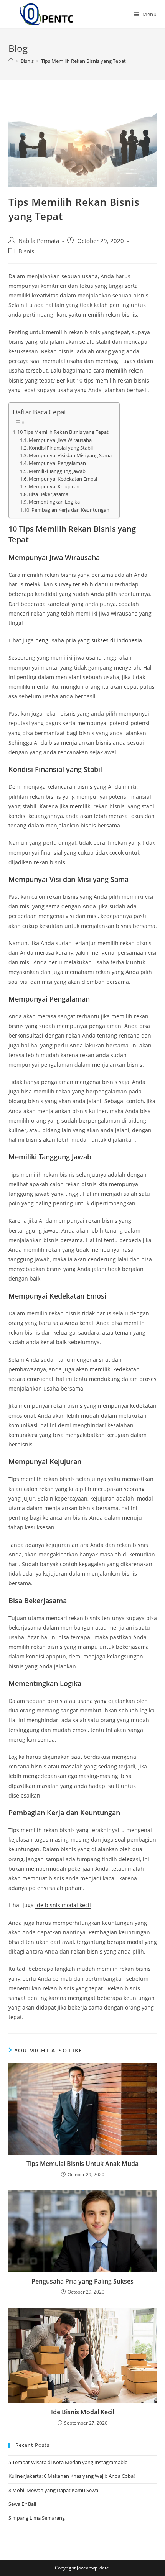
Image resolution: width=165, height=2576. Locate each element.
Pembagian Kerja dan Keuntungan (70, 510)
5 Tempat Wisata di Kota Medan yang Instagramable (68, 2462)
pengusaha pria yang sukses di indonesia (89, 640)
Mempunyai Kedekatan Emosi (63, 479)
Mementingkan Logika (54, 502)
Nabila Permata (39, 241)
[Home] (11, 61)
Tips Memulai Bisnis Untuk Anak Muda (82, 2164)
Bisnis (26, 251)
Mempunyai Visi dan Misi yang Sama (70, 456)
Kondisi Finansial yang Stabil (61, 448)
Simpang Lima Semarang (37, 2518)
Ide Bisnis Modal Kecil (82, 2412)
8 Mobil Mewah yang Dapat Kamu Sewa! (54, 2490)
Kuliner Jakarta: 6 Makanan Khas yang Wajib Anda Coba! (72, 2476)
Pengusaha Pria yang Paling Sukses (82, 2281)
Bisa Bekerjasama (49, 494)
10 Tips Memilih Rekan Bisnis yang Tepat (63, 432)
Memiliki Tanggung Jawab (57, 471)
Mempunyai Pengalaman (57, 463)
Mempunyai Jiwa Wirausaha (60, 440)
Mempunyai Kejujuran (54, 487)
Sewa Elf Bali (22, 2504)
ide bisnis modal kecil (63, 1905)
